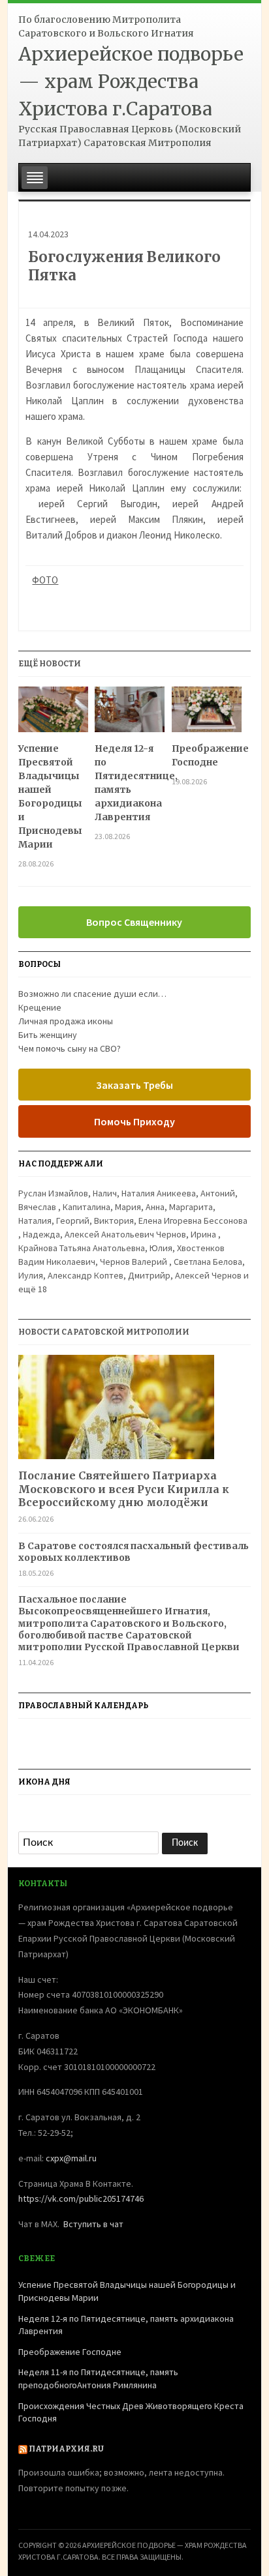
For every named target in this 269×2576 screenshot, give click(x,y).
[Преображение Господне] (207, 714)
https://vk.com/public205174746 (81, 2198)
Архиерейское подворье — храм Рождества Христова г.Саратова (131, 81)
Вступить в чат (93, 2224)
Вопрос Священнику (134, 922)
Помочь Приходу (134, 1121)
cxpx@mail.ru (71, 2158)
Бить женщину (48, 1035)
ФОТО (45, 580)
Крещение (40, 1007)
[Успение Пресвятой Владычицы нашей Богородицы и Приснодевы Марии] (53, 714)
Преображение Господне (207, 755)
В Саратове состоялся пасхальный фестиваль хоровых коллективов (134, 1552)
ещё (33, 1289)
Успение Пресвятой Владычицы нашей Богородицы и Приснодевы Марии (50, 796)
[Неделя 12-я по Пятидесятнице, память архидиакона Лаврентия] (130, 714)
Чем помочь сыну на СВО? (70, 1048)
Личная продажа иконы (66, 1021)
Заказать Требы (134, 1085)
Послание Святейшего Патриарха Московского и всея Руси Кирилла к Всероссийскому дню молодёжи (124, 1489)
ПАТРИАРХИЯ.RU (66, 2449)
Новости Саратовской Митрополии (104, 1332)
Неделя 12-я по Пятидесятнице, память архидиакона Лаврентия (130, 783)
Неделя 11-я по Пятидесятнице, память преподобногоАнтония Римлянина (98, 2378)
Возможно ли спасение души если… (92, 994)
